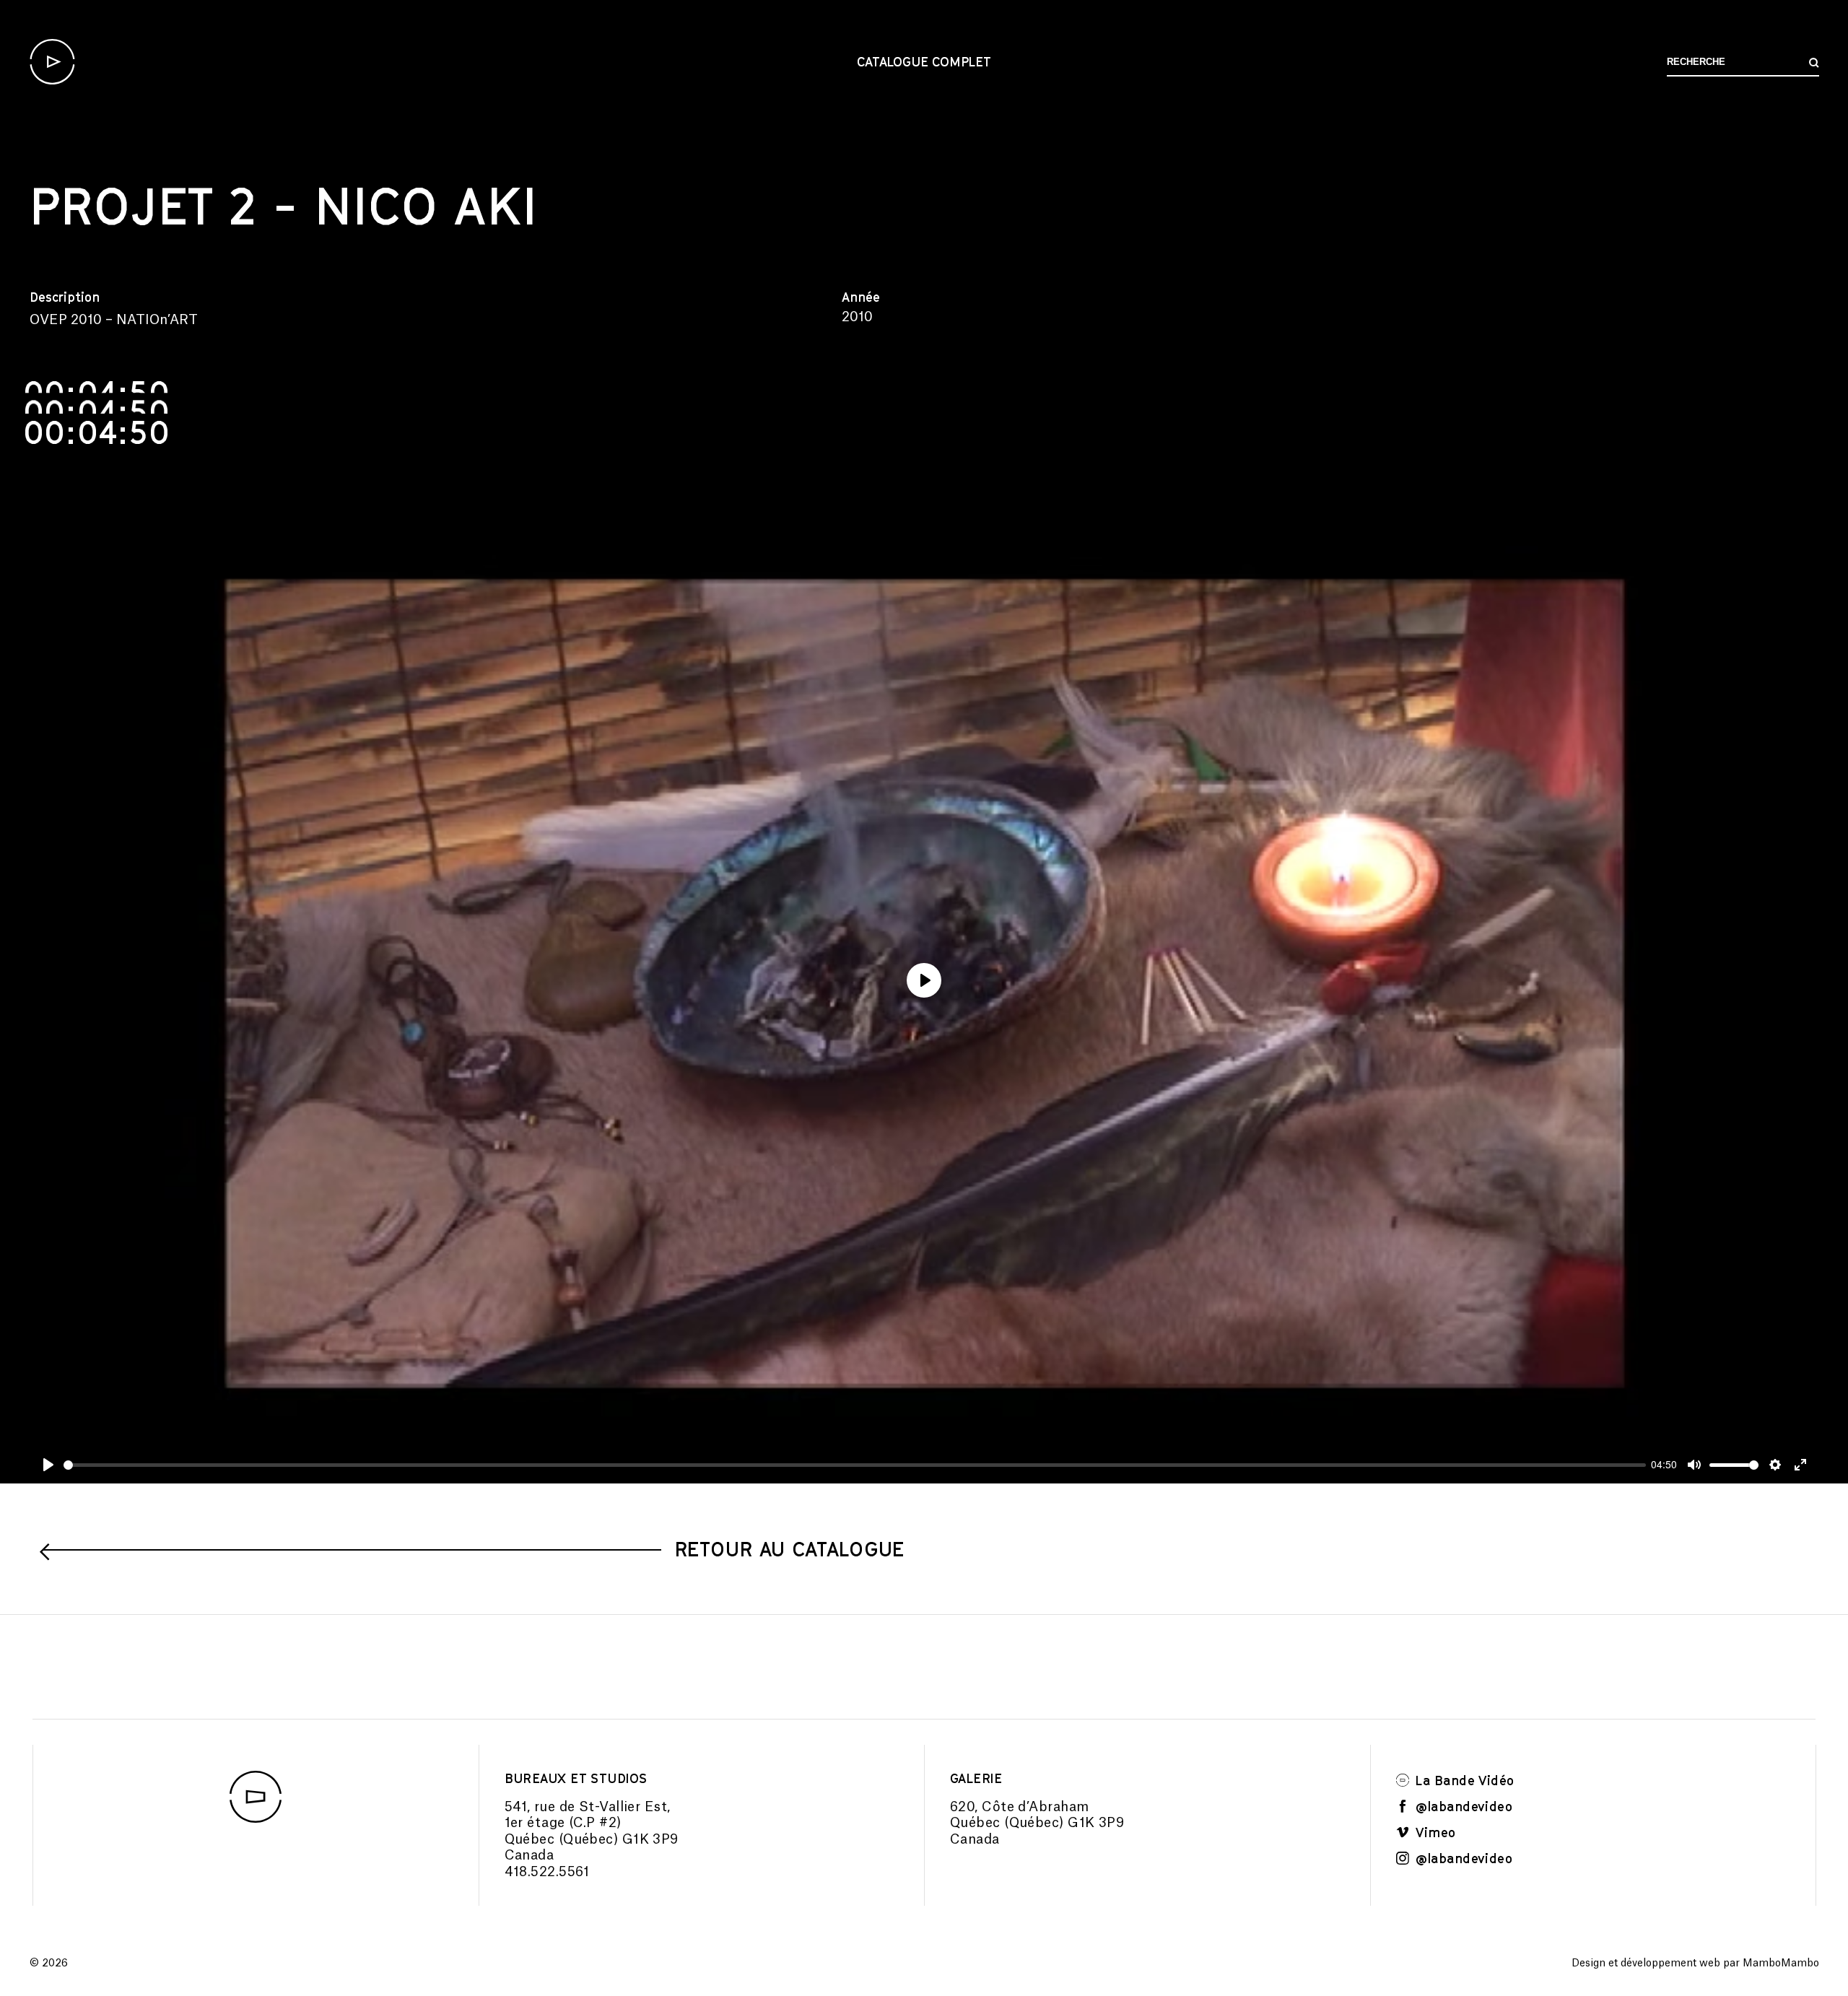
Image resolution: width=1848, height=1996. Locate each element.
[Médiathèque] (52, 62)
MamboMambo (1781, 1964)
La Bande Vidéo (1463, 1780)
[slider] (855, 1465)
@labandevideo (1462, 1806)
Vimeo (1434, 1832)
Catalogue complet (924, 61)
